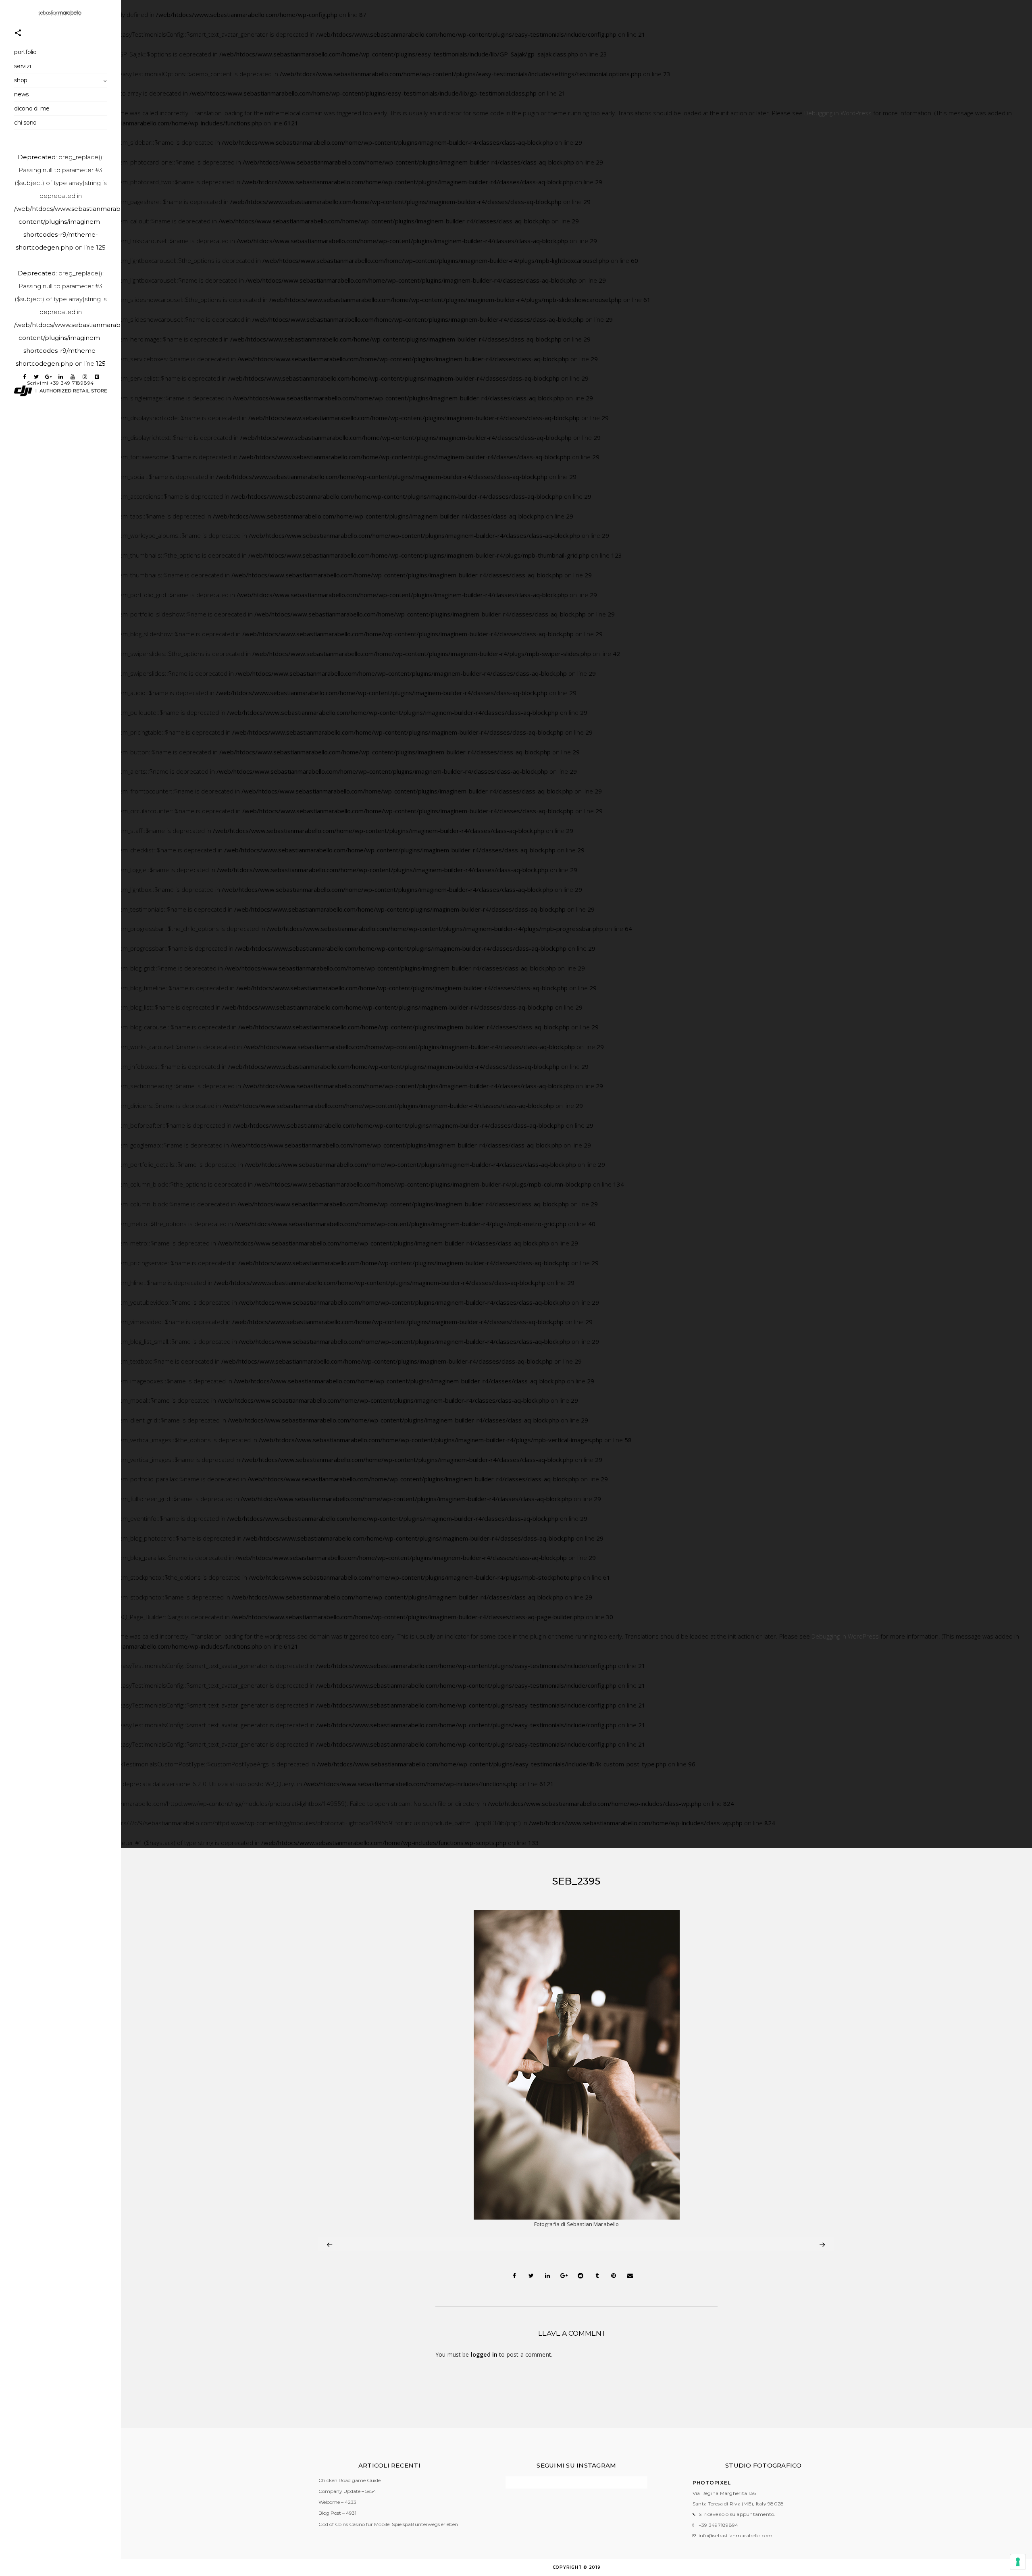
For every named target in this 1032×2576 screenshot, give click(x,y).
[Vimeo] (97, 377)
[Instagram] (85, 377)
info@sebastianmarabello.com (736, 2535)
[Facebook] (24, 377)
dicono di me (32, 108)
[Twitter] (36, 377)
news (21, 94)
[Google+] (48, 377)
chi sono (25, 123)
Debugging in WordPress (838, 113)
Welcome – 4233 (337, 2502)
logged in (484, 2354)
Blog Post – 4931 (337, 2513)
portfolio (25, 52)
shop (21, 80)
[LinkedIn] (60, 377)
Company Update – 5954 (347, 2491)
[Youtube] (73, 377)
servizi (22, 66)
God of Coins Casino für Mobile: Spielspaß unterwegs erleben (388, 2524)
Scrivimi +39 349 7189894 (60, 383)
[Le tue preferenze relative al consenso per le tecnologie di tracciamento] (1018, 2562)
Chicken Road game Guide (350, 2480)
